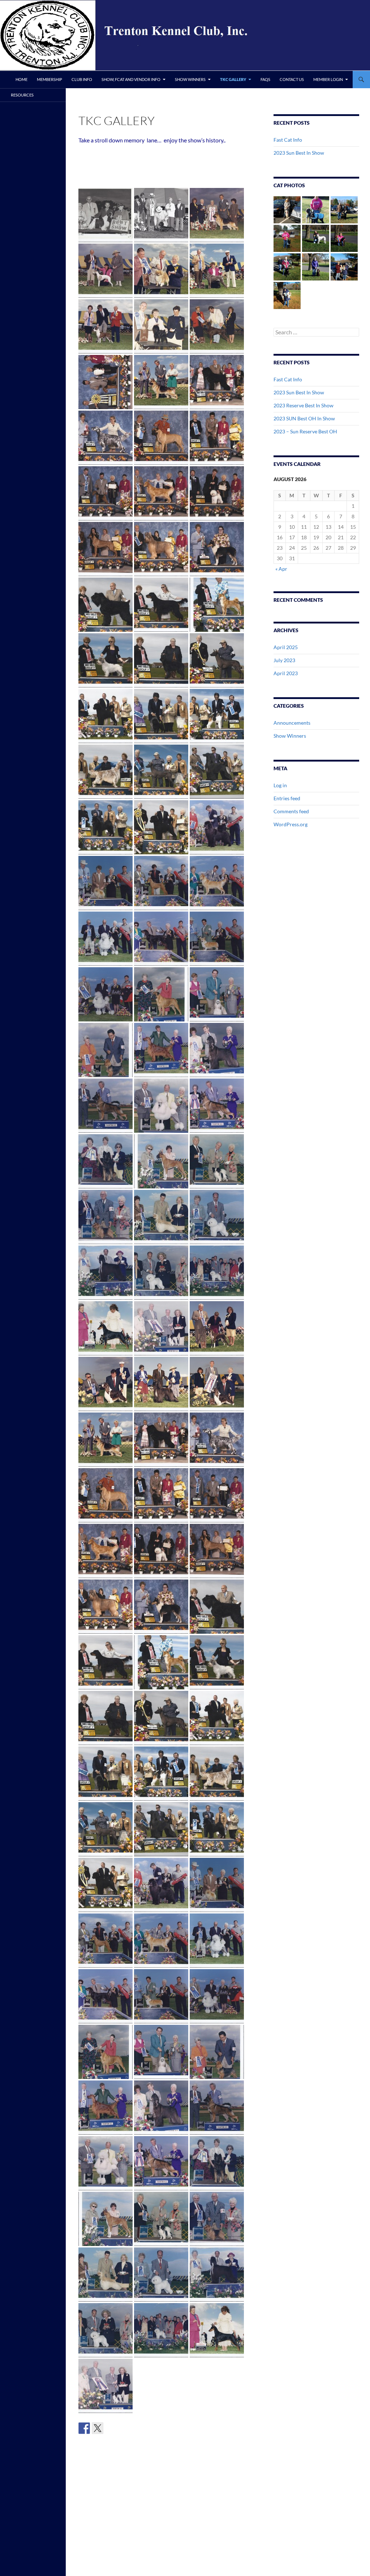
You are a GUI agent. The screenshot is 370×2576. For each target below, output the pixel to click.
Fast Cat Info (288, 140)
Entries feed (287, 798)
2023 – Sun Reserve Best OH (305, 431)
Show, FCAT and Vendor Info (131, 79)
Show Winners (190, 79)
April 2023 (286, 673)
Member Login (328, 79)
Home (21, 79)
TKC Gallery (233, 79)
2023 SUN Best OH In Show (304, 418)
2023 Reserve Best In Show (304, 405)
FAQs (265, 79)
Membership (50, 79)
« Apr (281, 569)
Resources (22, 95)
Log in (280, 785)
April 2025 (286, 647)
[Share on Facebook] (84, 2428)
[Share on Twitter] (98, 2428)
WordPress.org (291, 824)
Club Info (82, 79)
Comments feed (291, 811)
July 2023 (284, 660)
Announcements (292, 723)
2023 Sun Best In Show (299, 153)
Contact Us (292, 79)
